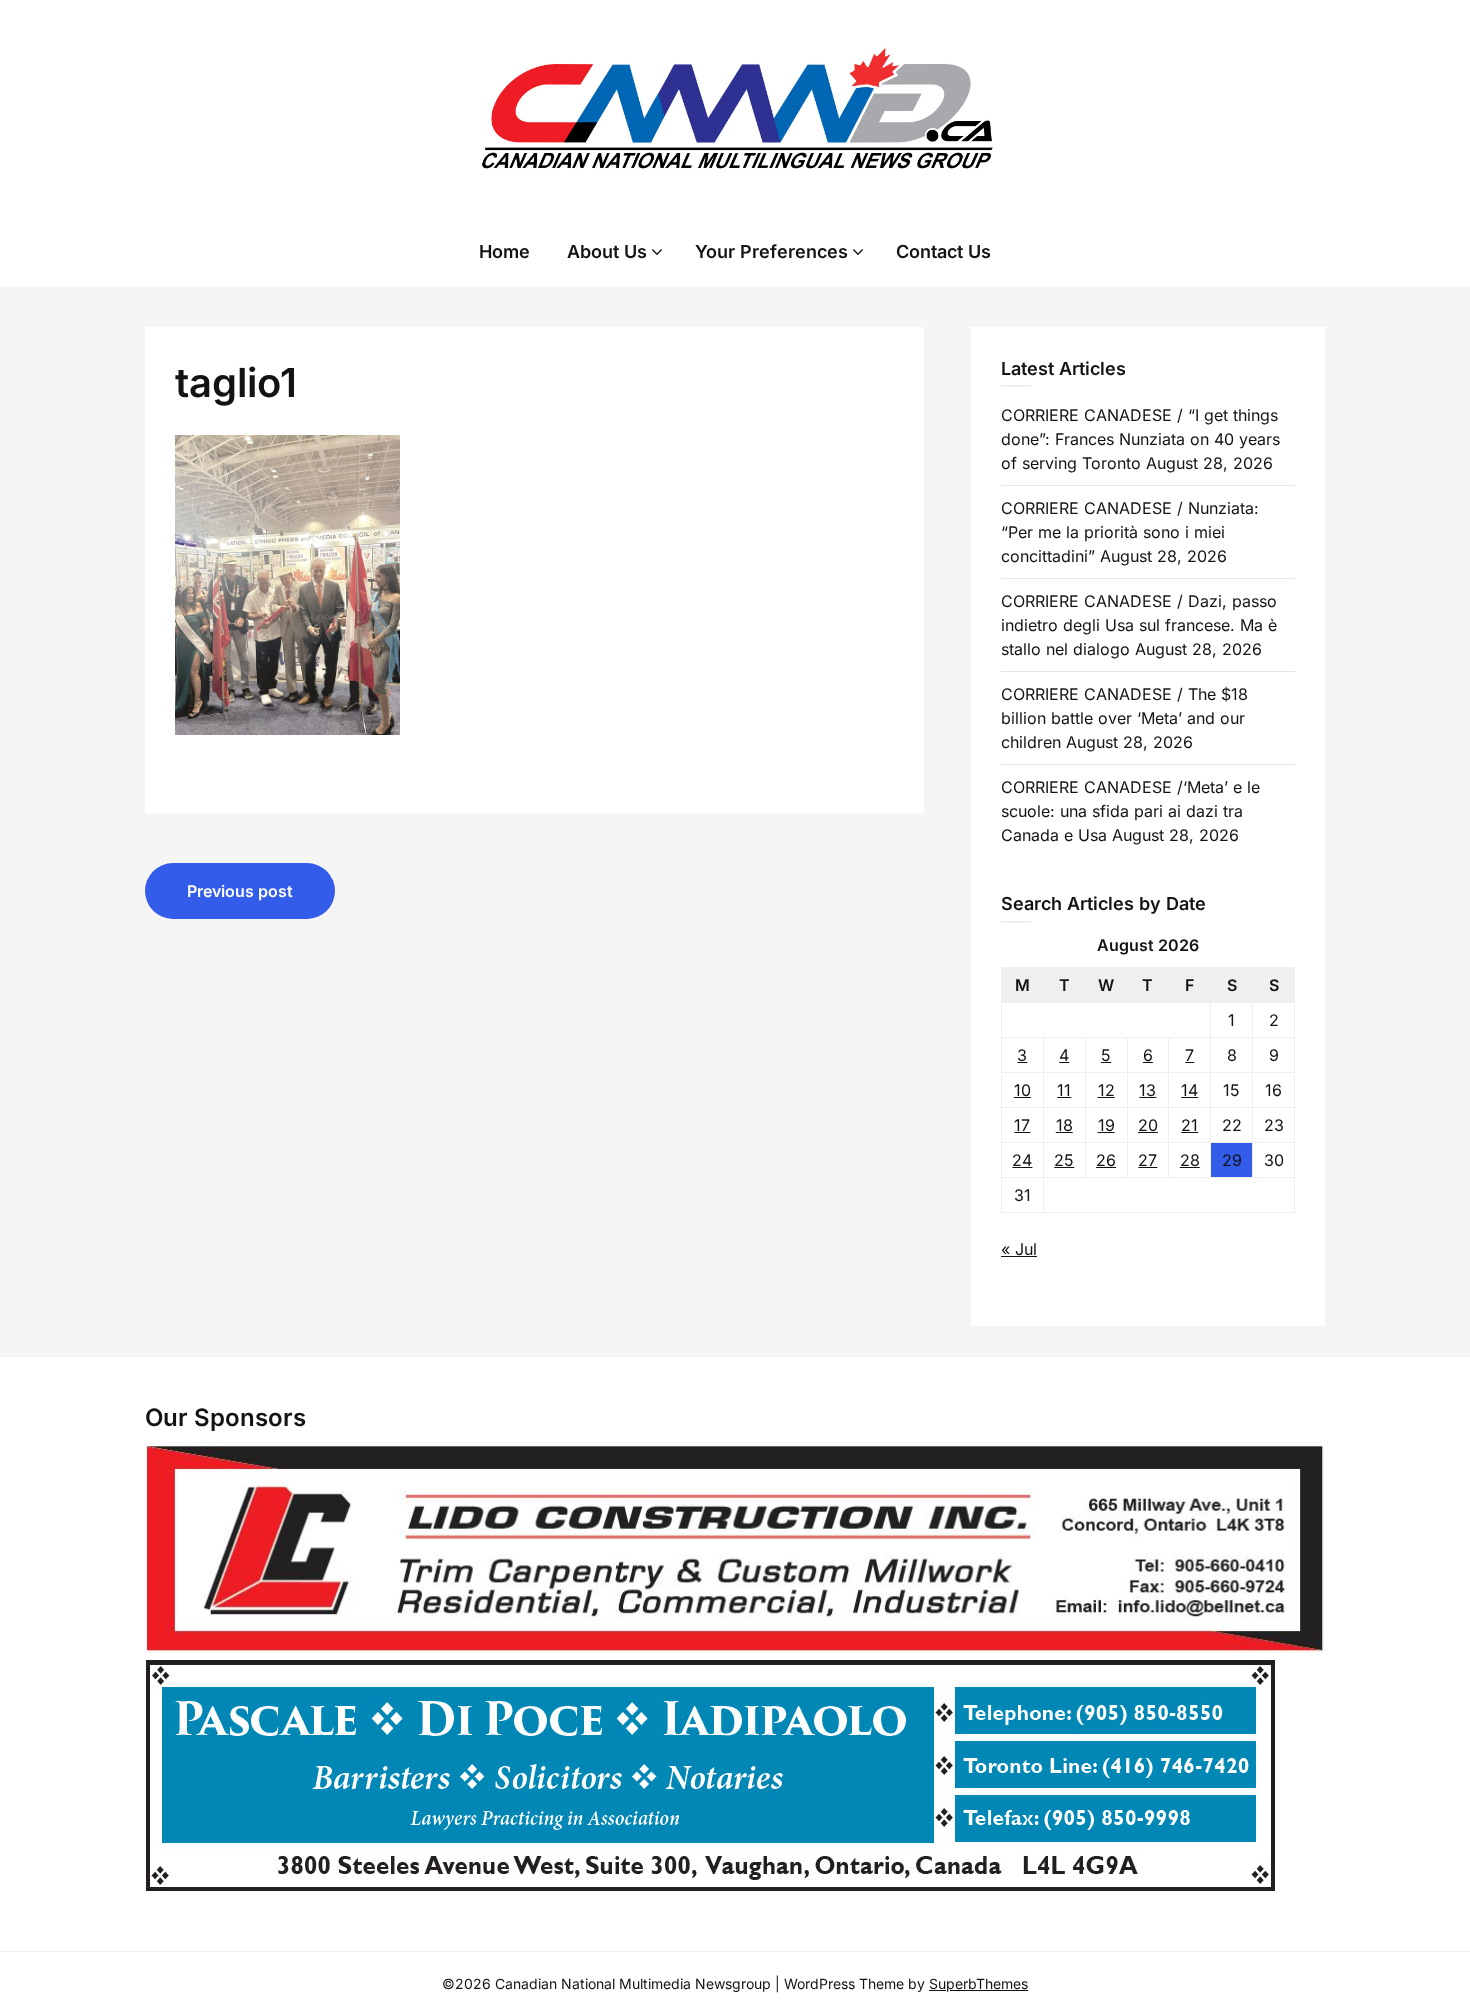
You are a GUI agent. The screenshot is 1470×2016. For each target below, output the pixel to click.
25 (1064, 1160)
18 (1064, 1125)
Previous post (240, 891)
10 (1022, 1090)
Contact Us (943, 251)
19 (1106, 1125)
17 (1022, 1125)
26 (1106, 1160)
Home (504, 251)
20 (1148, 1125)
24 (1022, 1160)
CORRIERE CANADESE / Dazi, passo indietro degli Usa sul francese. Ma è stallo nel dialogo (1139, 625)
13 (1147, 1090)
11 (1064, 1090)
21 (1189, 1125)
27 (1147, 1160)
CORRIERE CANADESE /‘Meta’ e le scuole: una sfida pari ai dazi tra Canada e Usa (1130, 811)
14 (1189, 1090)
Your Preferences (771, 251)
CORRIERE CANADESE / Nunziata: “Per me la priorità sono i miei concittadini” (1130, 532)
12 (1106, 1090)
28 (1190, 1160)
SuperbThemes (978, 1983)
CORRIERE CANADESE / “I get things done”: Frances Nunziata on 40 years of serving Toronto (1140, 439)
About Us (607, 251)
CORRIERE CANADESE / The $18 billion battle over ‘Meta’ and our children (1124, 718)
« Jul (1019, 1249)
